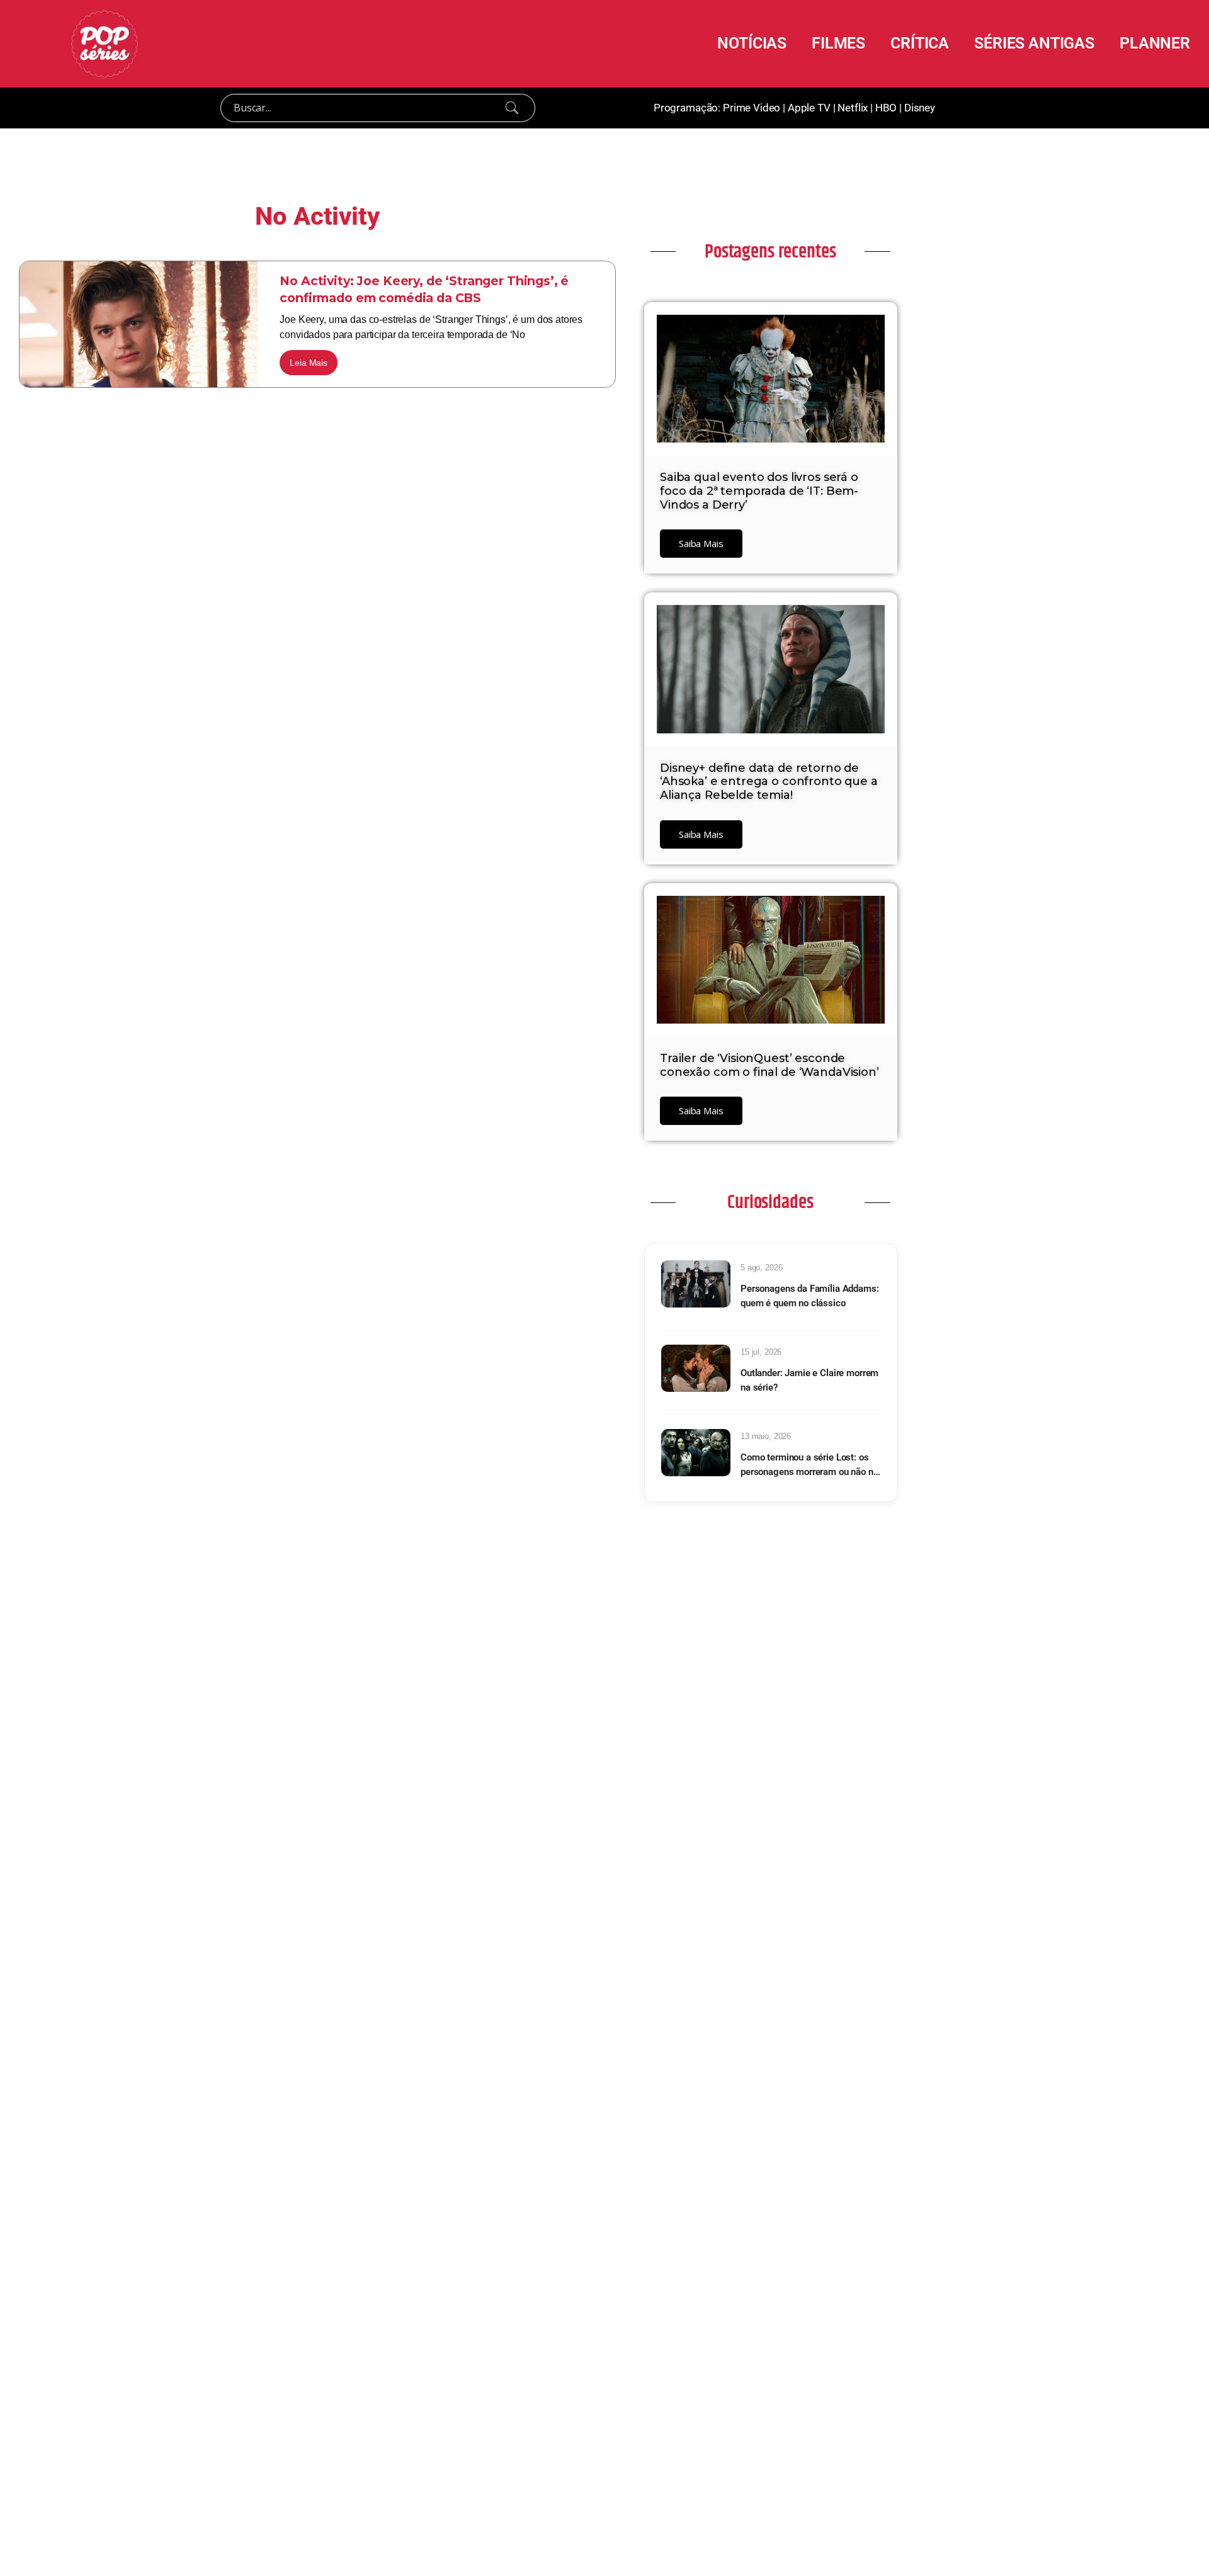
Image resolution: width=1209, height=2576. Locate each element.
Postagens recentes (770, 252)
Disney (920, 108)
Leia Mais (309, 363)
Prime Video (752, 108)
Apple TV (809, 108)
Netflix (853, 108)
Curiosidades (770, 1202)
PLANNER (1155, 43)
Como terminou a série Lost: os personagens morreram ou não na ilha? (809, 1465)
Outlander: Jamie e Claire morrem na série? (809, 1380)
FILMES (838, 43)
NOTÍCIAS (752, 43)
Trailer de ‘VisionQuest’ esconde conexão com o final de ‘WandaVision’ (769, 1065)
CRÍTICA (920, 43)
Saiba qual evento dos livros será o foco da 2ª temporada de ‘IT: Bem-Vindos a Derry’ (759, 491)
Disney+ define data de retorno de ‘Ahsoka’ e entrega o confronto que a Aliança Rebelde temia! (769, 782)
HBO (886, 108)
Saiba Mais (701, 543)
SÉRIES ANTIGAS (1034, 43)
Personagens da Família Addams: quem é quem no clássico (810, 1296)
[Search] (512, 108)
